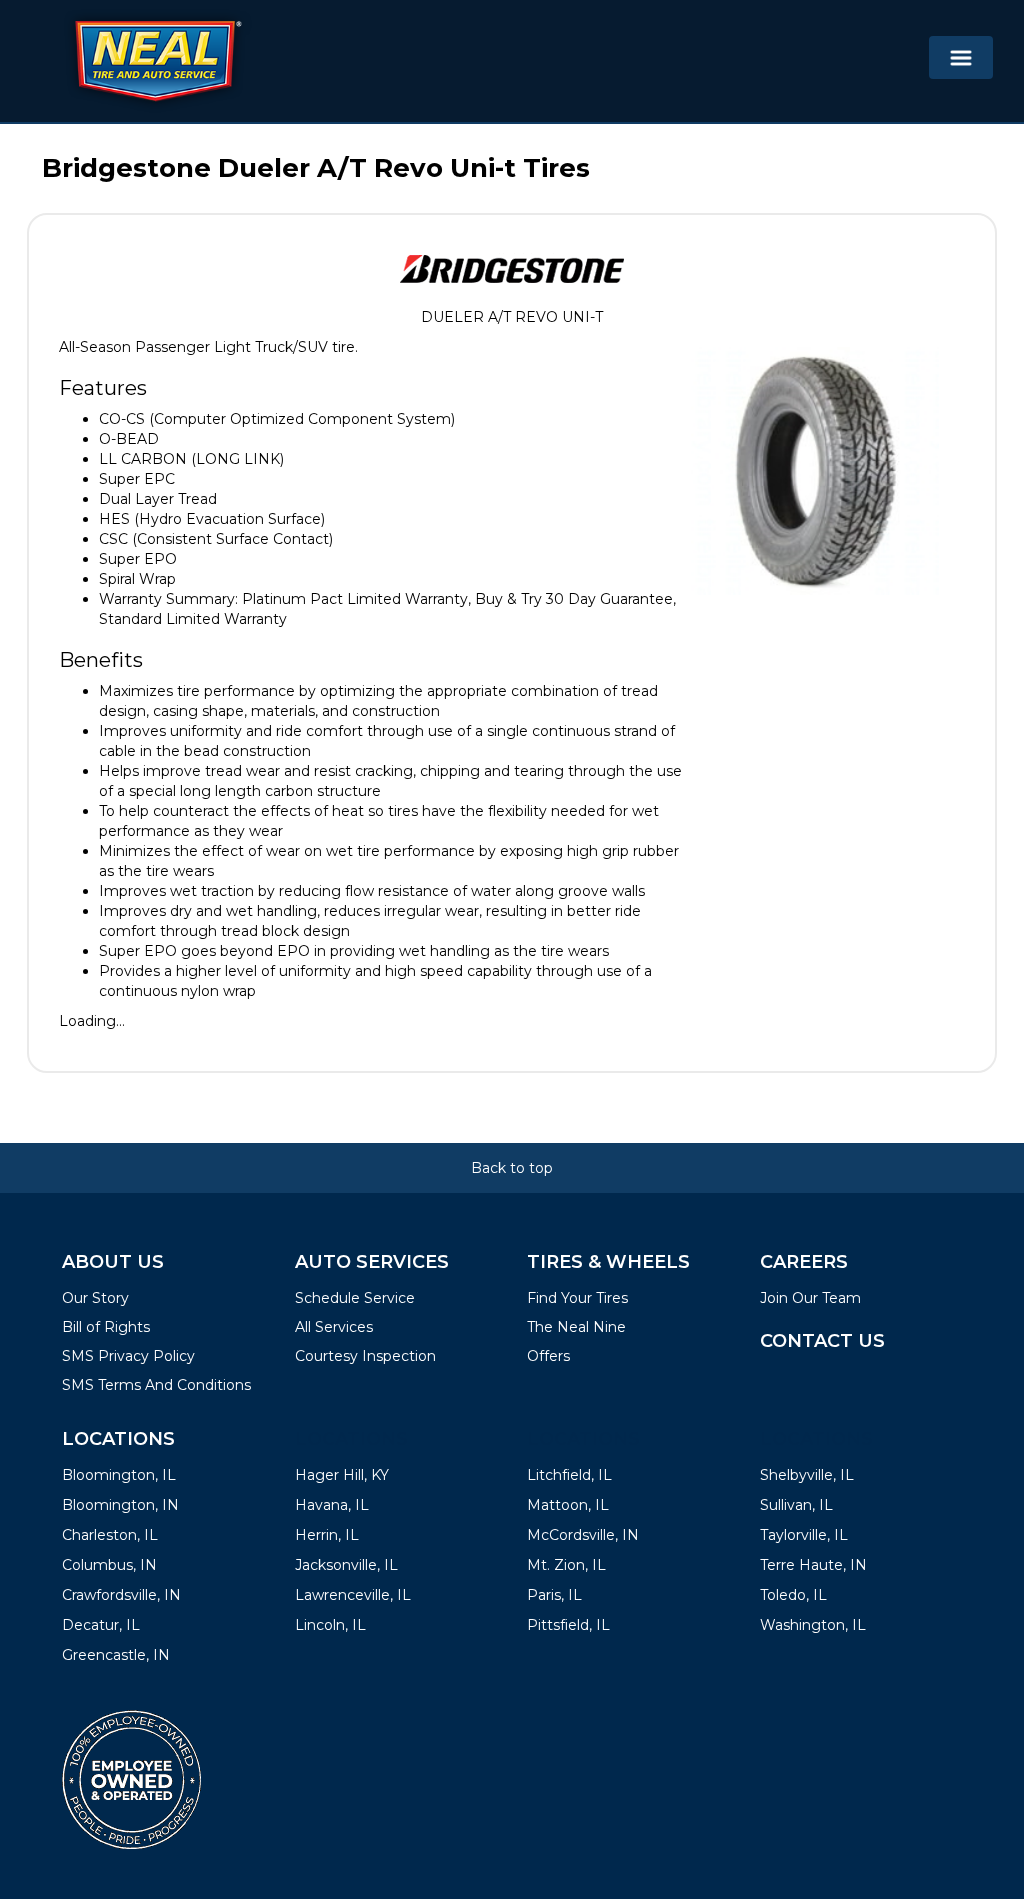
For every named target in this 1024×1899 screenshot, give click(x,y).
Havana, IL (332, 1505)
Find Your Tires (577, 1298)
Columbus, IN (109, 1565)
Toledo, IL (793, 1595)
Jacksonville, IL (346, 1565)
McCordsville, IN (583, 1535)
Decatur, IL (101, 1625)
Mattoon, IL (568, 1505)
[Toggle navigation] (961, 57)
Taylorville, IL (804, 1535)
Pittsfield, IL (568, 1625)
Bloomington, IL (119, 1475)
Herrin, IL (327, 1535)
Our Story (95, 1298)
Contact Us (822, 1341)
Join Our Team (810, 1298)
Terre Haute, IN (813, 1565)
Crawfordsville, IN (121, 1595)
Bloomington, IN (120, 1505)
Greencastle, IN (116, 1655)
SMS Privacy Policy (128, 1356)
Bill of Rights (106, 1327)
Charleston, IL (110, 1535)
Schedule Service (355, 1298)
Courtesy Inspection (365, 1356)
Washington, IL (813, 1625)
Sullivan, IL (796, 1505)
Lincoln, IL (330, 1625)
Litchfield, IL (569, 1475)
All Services (334, 1327)
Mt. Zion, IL (566, 1565)
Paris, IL (554, 1595)
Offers (548, 1356)
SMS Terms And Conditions (156, 1385)
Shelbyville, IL (807, 1475)
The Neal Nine (576, 1327)
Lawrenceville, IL (353, 1595)
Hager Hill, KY (342, 1475)
